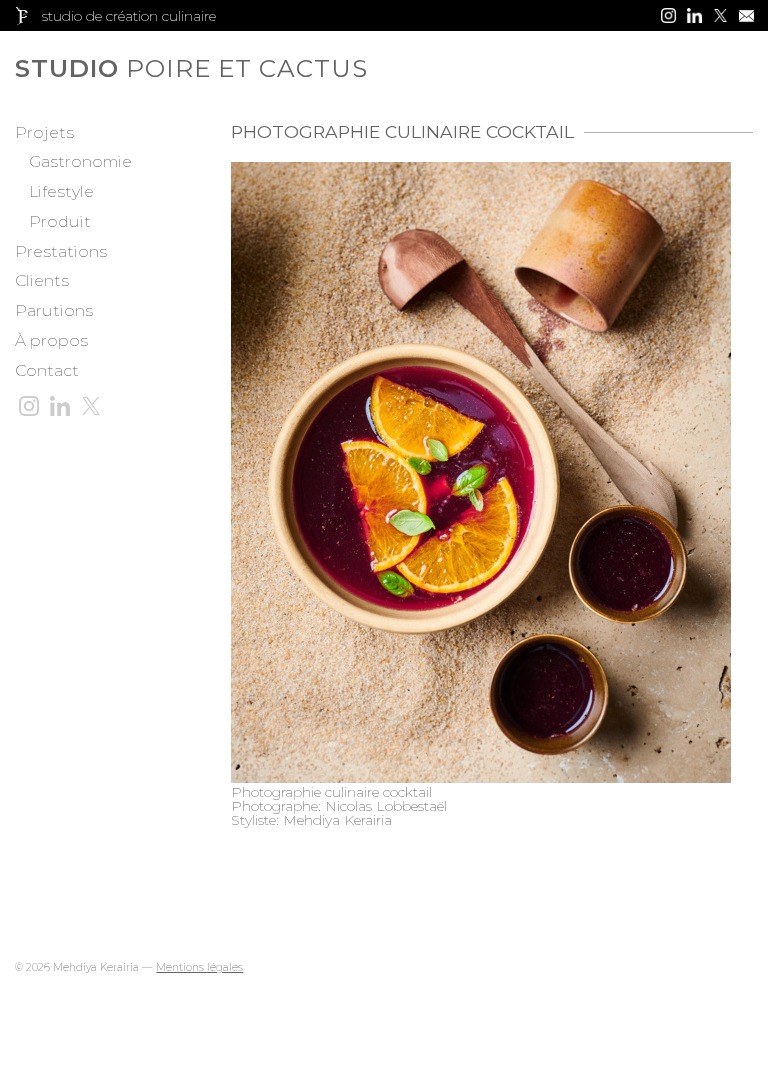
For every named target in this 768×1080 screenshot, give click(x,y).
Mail (746, 15)
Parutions (54, 310)
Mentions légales (199, 967)
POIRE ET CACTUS (105, 68)
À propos (51, 340)
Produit (60, 221)
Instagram (668, 15)
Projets (44, 132)
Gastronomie (80, 161)
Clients (42, 280)
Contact (47, 370)
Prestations (61, 251)
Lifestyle (61, 191)
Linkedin (694, 15)
